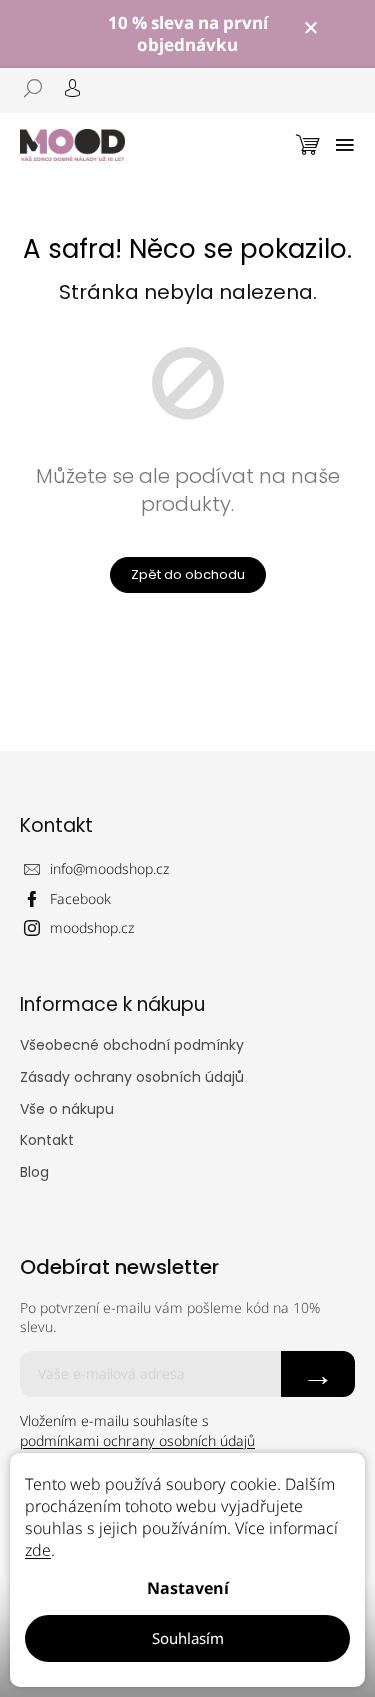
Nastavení (188, 1588)
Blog (34, 1172)
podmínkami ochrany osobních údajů (137, 1440)
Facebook (80, 898)
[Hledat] (40, 88)
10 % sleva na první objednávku (188, 34)
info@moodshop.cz (109, 868)
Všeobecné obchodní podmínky (132, 1045)
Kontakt (47, 1140)
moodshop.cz (92, 927)
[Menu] (345, 145)
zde (38, 1550)
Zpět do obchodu (188, 574)
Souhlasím (188, 1638)
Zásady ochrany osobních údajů (132, 1077)
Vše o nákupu (67, 1109)
